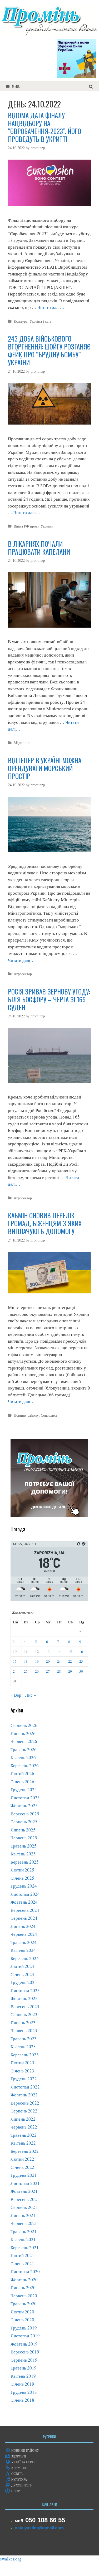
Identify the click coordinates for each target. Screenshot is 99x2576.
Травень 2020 (24, 2304)
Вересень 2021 (25, 2199)
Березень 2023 (25, 2055)
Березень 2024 (25, 1958)
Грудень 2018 (24, 2392)
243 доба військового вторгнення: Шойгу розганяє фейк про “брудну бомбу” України (49, 350)
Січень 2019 (22, 2384)
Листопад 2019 (25, 2336)
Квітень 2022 (23, 2143)
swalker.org (11, 2559)
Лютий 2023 (22, 2063)
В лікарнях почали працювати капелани (39, 548)
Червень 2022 (24, 2127)
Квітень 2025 (23, 1854)
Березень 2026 (25, 1765)
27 (48, 1671)
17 (15, 1661)
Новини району (26, 1415)
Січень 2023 (22, 2071)
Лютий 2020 (22, 2312)
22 (70, 1661)
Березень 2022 (25, 2151)
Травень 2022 (24, 2135)
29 (70, 1671)
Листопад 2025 (25, 1798)
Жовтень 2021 (24, 2191)
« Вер (16, 1695)
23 (81, 1661)
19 (37, 1661)
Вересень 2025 (25, 1814)
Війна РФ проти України (34, 526)
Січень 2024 (22, 1974)
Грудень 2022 (24, 2079)
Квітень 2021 (23, 2239)
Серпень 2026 (24, 1725)
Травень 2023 (24, 2039)
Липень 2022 (23, 2119)
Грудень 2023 (24, 1982)
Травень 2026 (24, 1749)
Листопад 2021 (25, 2183)
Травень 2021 (24, 2231)
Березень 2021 (25, 2247)
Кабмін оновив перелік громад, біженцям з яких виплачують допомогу (45, 1223)
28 (59, 1671)
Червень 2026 (24, 1741)
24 (15, 1671)
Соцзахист (49, 1415)
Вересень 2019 (25, 2352)
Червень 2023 (24, 2030)
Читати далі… (51, 307)
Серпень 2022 (24, 2111)
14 (59, 1652)
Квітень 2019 (23, 2376)
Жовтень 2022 (24, 2095)
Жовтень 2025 (24, 1806)
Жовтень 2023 (24, 1998)
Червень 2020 (24, 2296)
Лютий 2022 (22, 2159)
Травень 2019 (24, 2368)
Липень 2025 (23, 1830)
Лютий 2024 (22, 1966)
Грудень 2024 (24, 1886)
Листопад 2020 (25, 2271)
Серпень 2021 (24, 2207)
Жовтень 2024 (24, 1902)
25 (26, 1671)
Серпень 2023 (24, 2014)
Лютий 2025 (22, 1870)
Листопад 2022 (25, 2087)
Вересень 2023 (25, 2006)
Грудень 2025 (24, 1789)
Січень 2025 (22, 1878)
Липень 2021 (23, 2215)
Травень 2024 (24, 1942)
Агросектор (23, 974)
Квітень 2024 (23, 1950)
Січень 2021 (22, 2264)
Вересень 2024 (25, 1910)
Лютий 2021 (22, 2255)
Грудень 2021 (24, 2175)
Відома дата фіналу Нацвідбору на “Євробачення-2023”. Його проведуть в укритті (44, 127)
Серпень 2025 (24, 1822)
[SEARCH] (91, 86)
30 (81, 1671)
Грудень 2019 (24, 2328)
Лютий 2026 (22, 1773)
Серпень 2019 (24, 2360)
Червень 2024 (24, 1934)
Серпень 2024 (24, 1918)
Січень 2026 (22, 1782)
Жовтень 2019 (24, 2344)
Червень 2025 (24, 1838)
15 (70, 1652)
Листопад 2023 (25, 1990)
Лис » (31, 1695)
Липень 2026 (23, 1733)
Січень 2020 (22, 2320)
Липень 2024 (23, 1926)
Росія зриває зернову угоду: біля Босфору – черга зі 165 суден (49, 999)
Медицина (22, 743)
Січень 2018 (22, 2400)
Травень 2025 (24, 1846)
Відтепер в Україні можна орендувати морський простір (45, 768)
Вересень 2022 (25, 2103)
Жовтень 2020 (24, 2280)
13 (48, 1652)
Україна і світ (40, 321)
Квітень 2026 (23, 1757)
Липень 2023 (23, 2023)
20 (48, 1661)
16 (81, 1652)
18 (26, 1661)
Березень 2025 (25, 1862)
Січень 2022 (22, 2167)
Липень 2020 (23, 2287)
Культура (21, 321)
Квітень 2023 (23, 2046)
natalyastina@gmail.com (39, 2528)
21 (59, 1661)
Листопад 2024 (25, 1894)
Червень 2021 (24, 2223)
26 (37, 1671)
